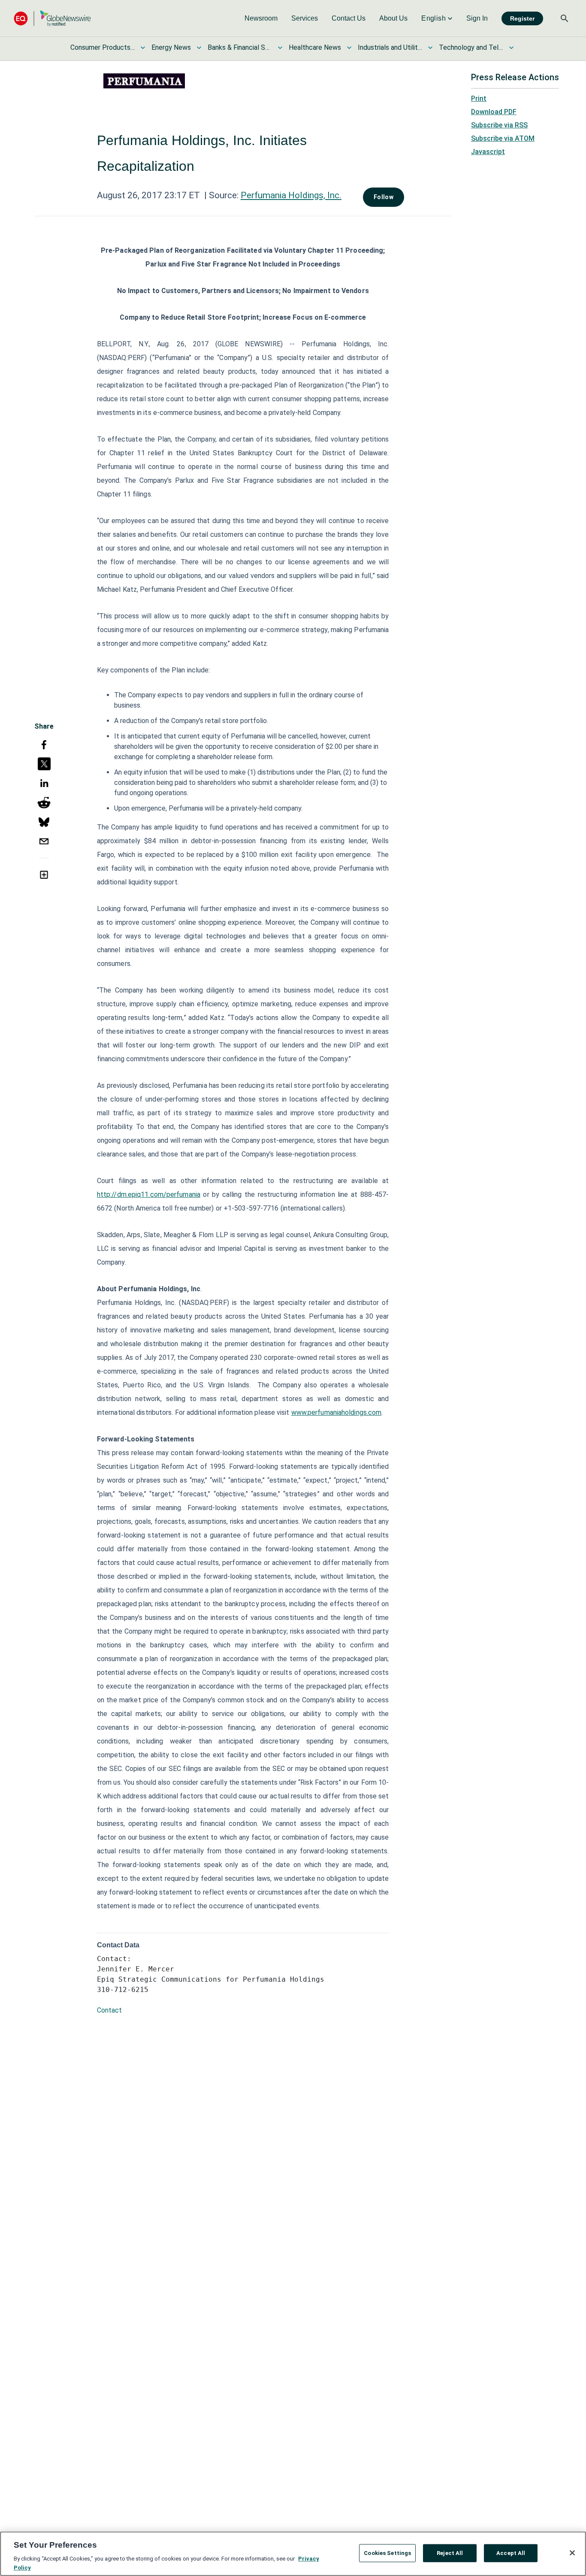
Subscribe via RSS (499, 125)
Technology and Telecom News (471, 47)
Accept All (511, 2553)
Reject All (450, 2553)
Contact (109, 2010)
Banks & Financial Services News (240, 47)
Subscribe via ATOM (503, 138)
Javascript (488, 152)
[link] (261, 18)
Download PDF (494, 112)
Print (479, 98)
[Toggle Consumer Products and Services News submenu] (143, 48)
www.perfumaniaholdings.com (337, 1412)
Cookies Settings (387, 2553)
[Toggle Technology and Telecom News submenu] (511, 48)
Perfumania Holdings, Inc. (291, 195)
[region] (293, 2554)
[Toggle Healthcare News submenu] (349, 48)
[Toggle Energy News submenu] (199, 48)
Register (522, 18)
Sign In (477, 18)
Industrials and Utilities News (390, 47)
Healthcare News (315, 47)
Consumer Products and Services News (103, 47)
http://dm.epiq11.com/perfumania (149, 1194)
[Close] (572, 2553)
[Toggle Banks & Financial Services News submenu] (280, 48)
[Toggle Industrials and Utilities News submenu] (430, 48)
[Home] (52, 18)
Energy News (171, 47)
